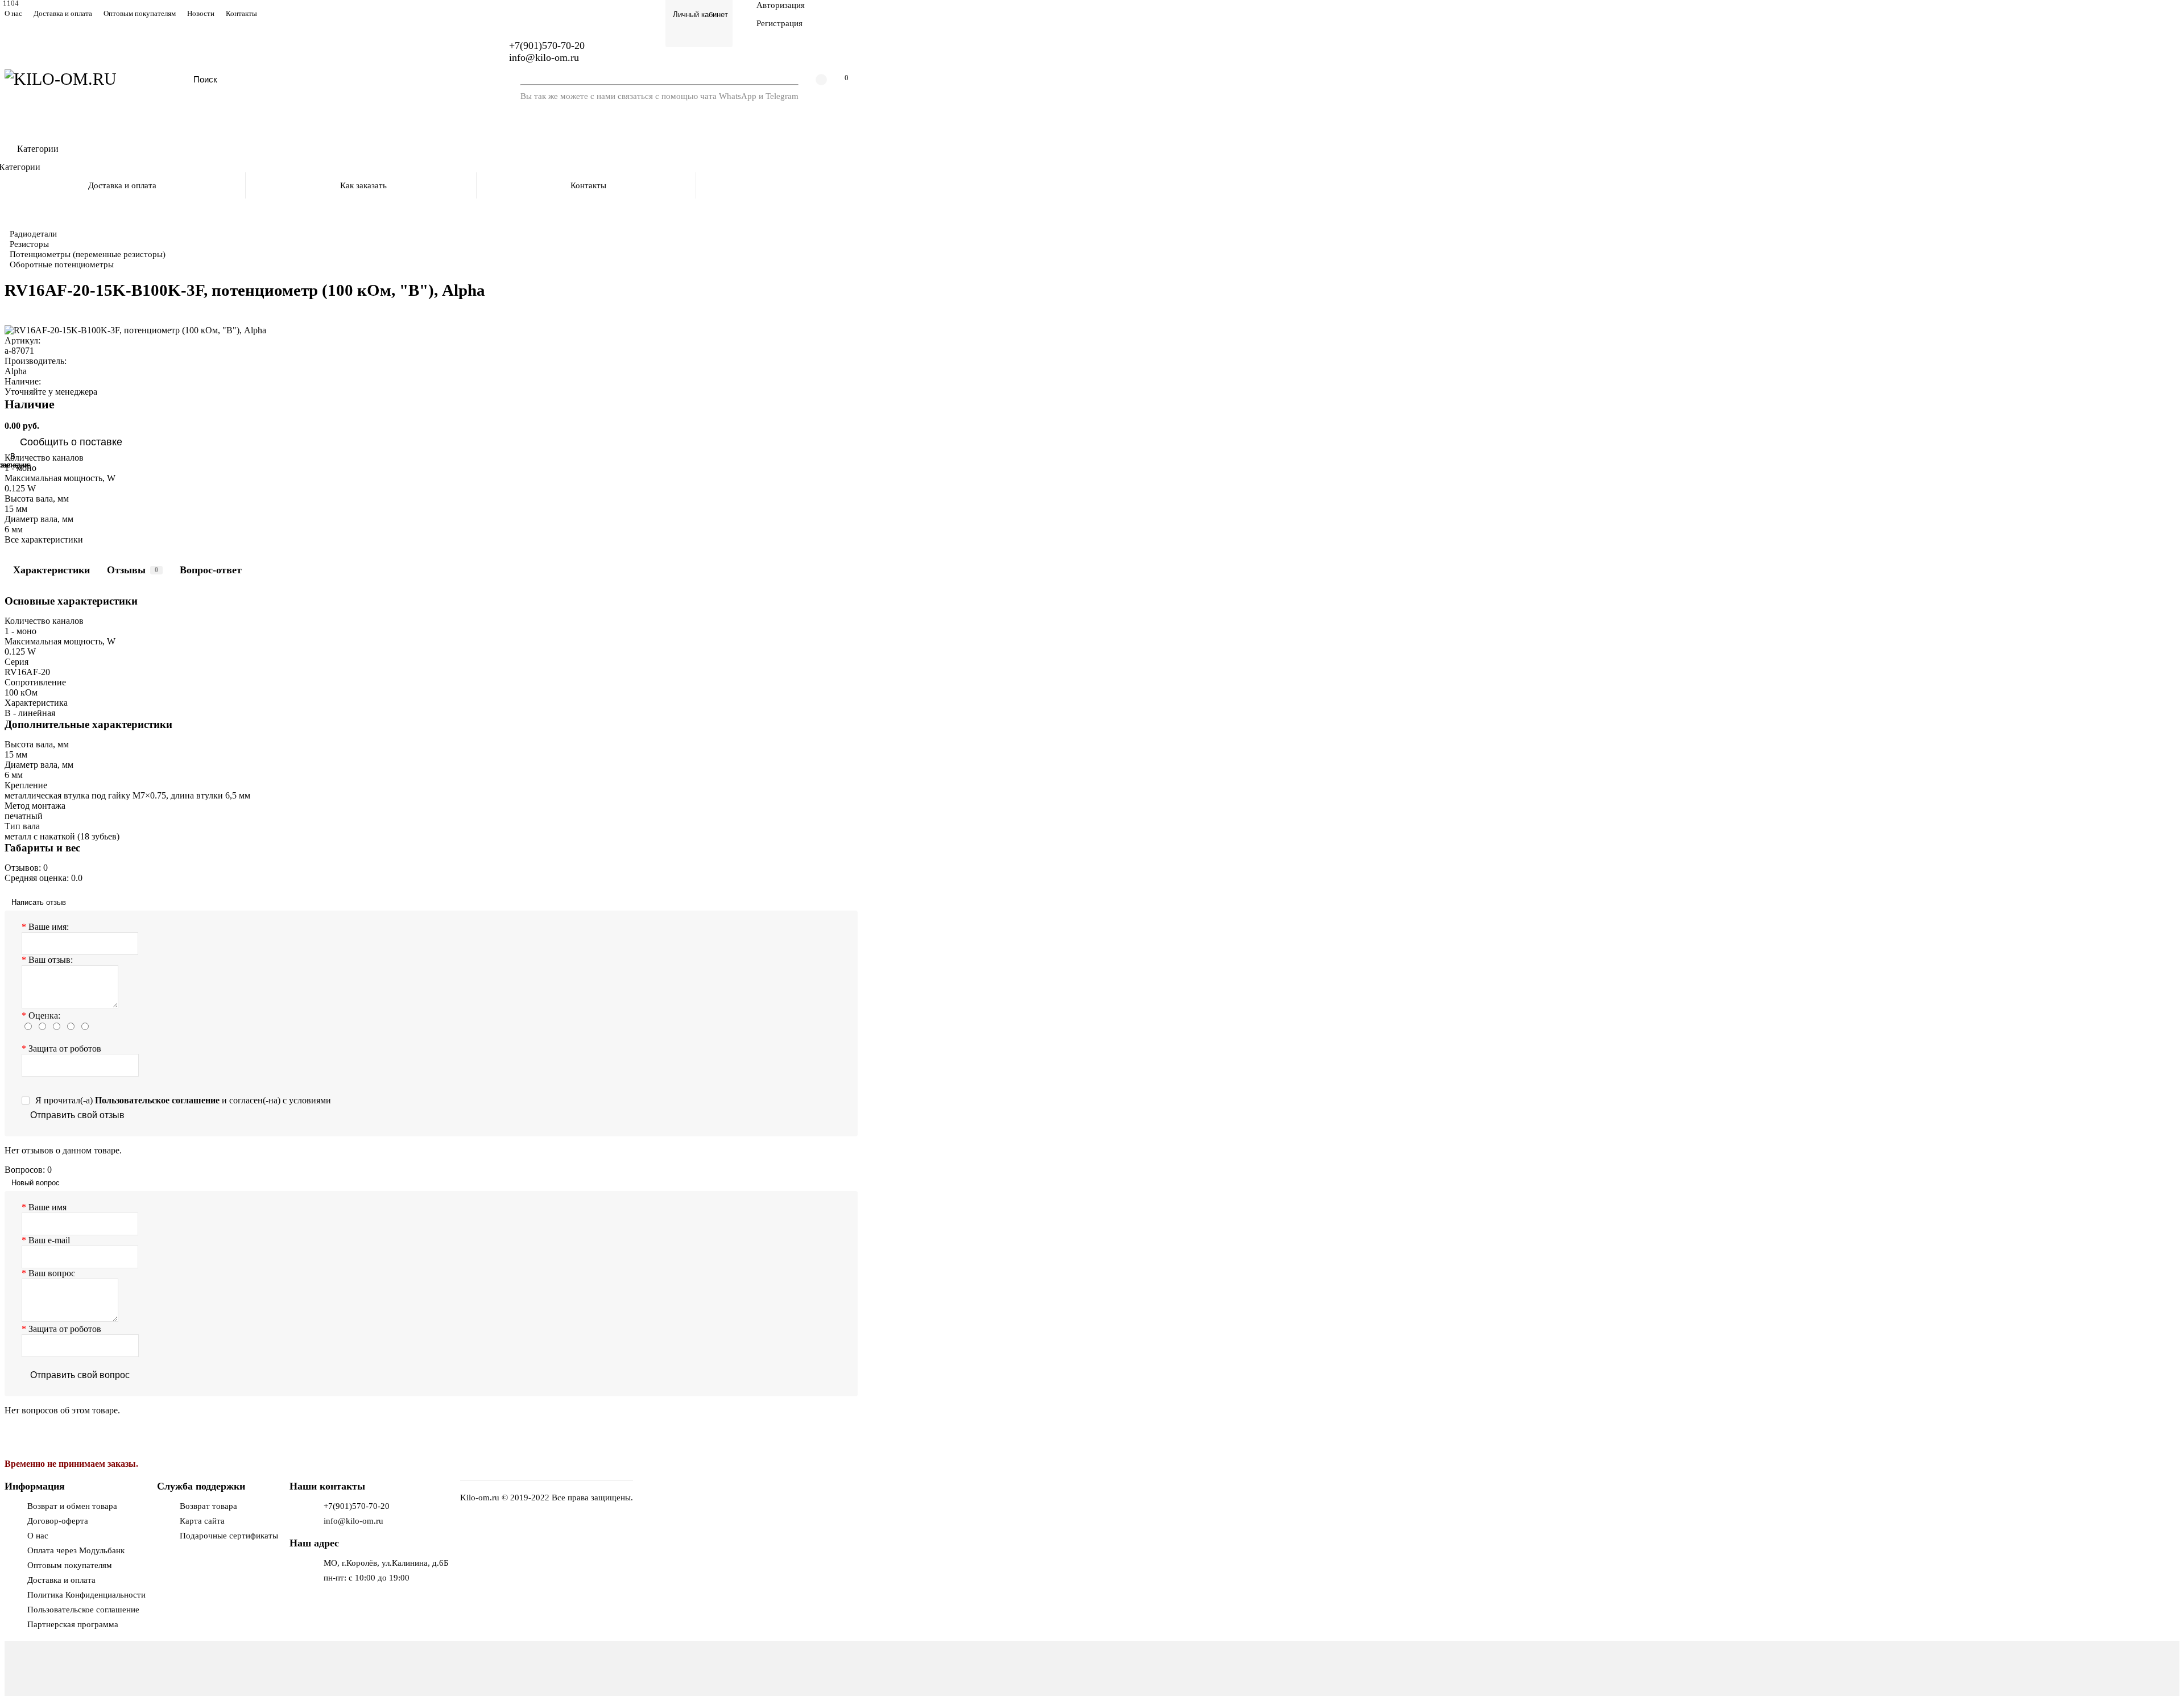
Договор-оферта (58, 1521)
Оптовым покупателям (140, 14)
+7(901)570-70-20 (357, 1506)
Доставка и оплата (63, 14)
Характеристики (51, 570)
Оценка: (44, 1015)
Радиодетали (33, 233)
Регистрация (779, 23)
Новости (201, 14)
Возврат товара (208, 1506)
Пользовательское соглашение (83, 1609)
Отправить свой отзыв (77, 1115)
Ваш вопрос (52, 1273)
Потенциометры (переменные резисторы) (88, 254)
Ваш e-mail (49, 1240)
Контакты (241, 14)
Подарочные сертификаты (229, 1535)
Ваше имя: (49, 927)
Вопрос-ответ (211, 570)
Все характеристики (44, 539)
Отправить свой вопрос (80, 1375)
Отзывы (133, 570)
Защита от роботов (65, 1048)
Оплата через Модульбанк (76, 1550)
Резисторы (29, 244)
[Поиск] (469, 79)
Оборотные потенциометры (62, 264)
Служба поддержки (201, 1486)
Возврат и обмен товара (72, 1506)
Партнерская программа (73, 1624)
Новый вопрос (36, 1183)
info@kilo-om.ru (544, 57)
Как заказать (363, 185)
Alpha (16, 371)
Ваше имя (47, 1207)
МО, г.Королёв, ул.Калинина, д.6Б (386, 1563)
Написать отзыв (39, 902)
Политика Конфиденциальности (86, 1594)
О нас (13, 14)
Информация (35, 1486)
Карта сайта (202, 1521)
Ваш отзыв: (51, 960)
